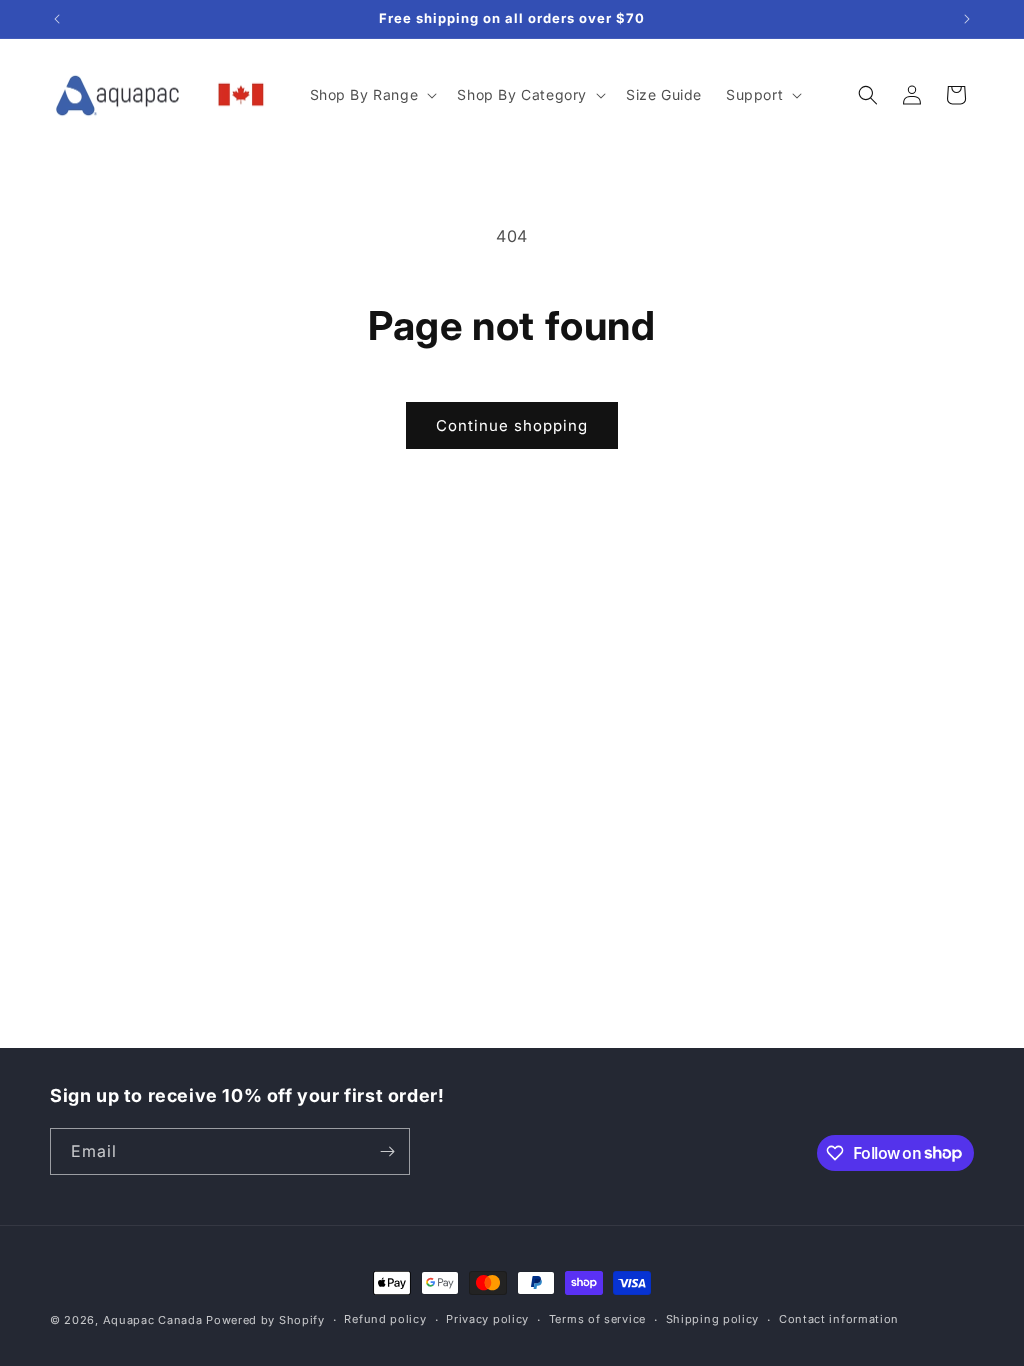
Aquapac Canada (153, 1320)
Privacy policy (487, 1319)
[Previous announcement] (57, 19)
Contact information (839, 1319)
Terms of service (597, 1319)
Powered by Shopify (265, 1320)
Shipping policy (713, 1319)
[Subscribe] (387, 1151)
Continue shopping (512, 425)
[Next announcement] (967, 19)
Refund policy (385, 1319)
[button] (372, 95)
